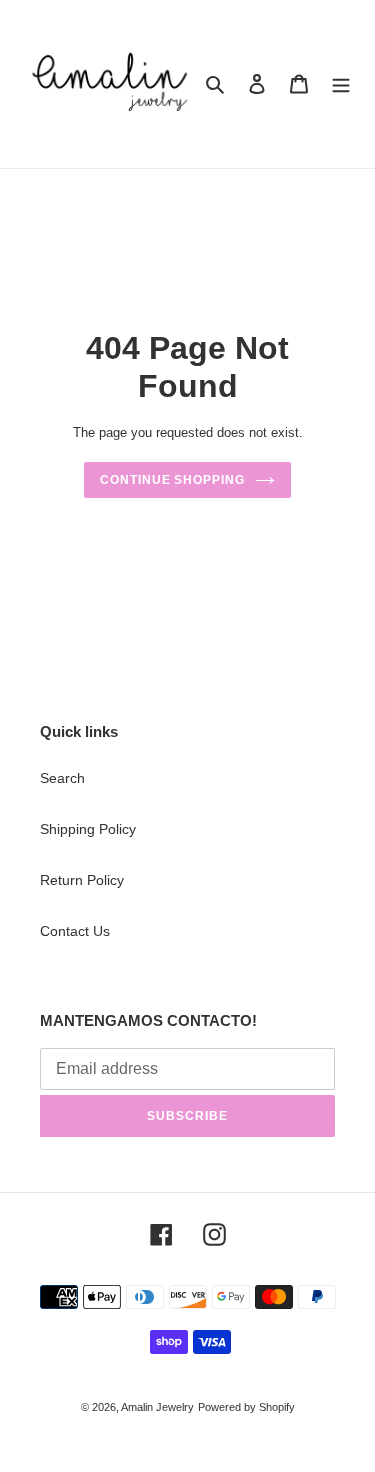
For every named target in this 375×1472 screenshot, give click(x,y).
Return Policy (82, 880)
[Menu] (341, 83)
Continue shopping (172, 480)
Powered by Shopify (246, 1407)
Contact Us (75, 931)
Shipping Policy (88, 829)
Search (62, 778)
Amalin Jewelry (157, 1407)
